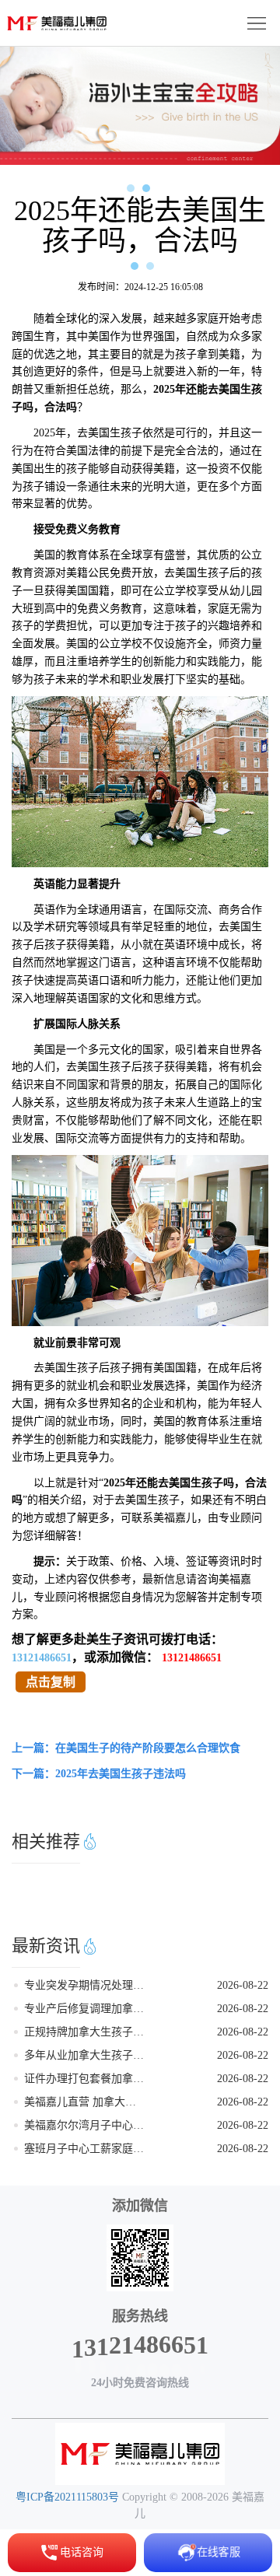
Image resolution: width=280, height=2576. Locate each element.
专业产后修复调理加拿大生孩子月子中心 (85, 2009)
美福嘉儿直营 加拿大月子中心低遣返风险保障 (85, 2102)
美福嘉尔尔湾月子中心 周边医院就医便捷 (85, 2125)
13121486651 (42, 1658)
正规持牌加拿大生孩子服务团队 (85, 2032)
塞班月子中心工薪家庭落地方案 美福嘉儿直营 (85, 2149)
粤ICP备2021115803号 (67, 2497)
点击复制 (51, 1682)
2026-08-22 (243, 1985)
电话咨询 (82, 2552)
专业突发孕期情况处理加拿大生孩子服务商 (85, 1985)
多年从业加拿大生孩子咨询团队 (85, 2055)
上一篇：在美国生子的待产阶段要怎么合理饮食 (126, 1748)
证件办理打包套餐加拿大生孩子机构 (85, 2079)
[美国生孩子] (140, 2454)
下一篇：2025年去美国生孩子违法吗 (99, 1774)
